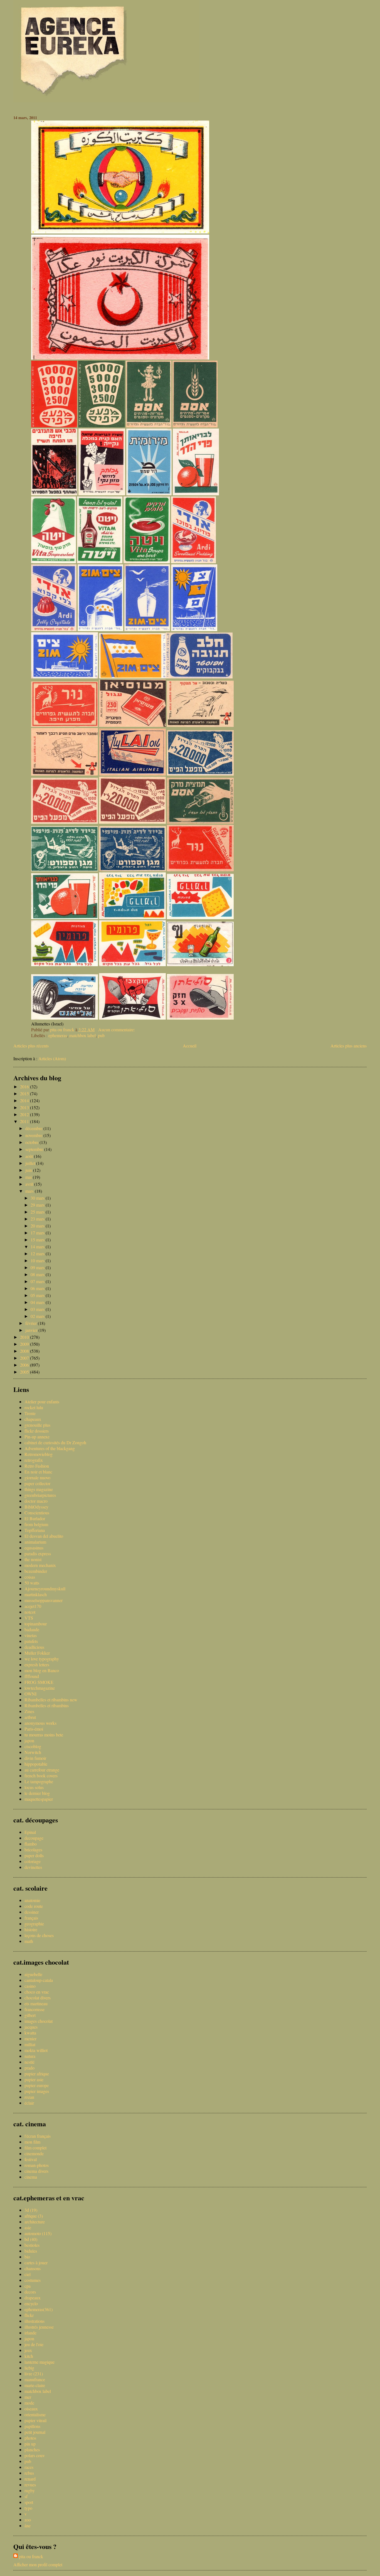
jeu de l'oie (34, 2344)
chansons (33, 2268)
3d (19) (31, 2210)
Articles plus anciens (349, 1046)
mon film (32, 2142)
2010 (25, 1337)
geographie (34, 1924)
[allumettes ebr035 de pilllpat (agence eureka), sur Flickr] (196, 494)
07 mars (38, 1281)
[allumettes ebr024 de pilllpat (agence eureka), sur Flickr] (65, 869)
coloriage (33, 1861)
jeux (28, 2350)
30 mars (38, 1198)
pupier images (37, 2091)
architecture (35, 2222)
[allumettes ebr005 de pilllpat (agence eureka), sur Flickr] (132, 964)
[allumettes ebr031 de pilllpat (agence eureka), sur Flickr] (54, 629)
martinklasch (36, 1594)
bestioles (32, 2245)
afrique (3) (34, 2216)
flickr (29, 2315)
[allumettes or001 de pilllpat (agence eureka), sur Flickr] (120, 358)
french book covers (41, 1776)
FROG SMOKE (39, 1682)
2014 (25, 1100)
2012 (25, 1114)
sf (26, 2496)
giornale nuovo (37, 1478)
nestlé (29, 2062)
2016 (25, 1087)
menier (30, 2039)
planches (32, 2450)
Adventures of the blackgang (50, 1448)
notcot (30, 1612)
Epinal (30, 1832)
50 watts (32, 1583)
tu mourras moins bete (44, 1735)
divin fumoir (35, 1758)
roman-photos (37, 2165)
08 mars (38, 1274)
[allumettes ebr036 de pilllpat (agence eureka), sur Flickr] (54, 561)
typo (28, 2508)
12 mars (38, 1253)
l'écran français (38, 2136)
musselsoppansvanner (44, 1600)
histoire (31, 1929)
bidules (31, 2251)
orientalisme (35, 2414)
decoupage (34, 1838)
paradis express (38, 1553)
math (29, 1941)
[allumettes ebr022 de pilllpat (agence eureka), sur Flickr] (132, 725)
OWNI (30, 1694)
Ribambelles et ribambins (47, 1705)
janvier (32, 1330)
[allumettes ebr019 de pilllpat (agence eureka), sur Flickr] (200, 774)
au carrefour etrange (42, 1770)
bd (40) (31, 2239)
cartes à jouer (36, 2263)
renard (30, 2479)
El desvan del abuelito (44, 1536)
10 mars (38, 1260)
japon (29, 1740)
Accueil (190, 1046)
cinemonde (34, 2153)
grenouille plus (37, 1425)
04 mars (38, 1302)
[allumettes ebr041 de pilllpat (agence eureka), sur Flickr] (195, 426)
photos (30, 2438)
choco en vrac (37, 1992)
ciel (28, 2274)
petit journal (35, 2432)
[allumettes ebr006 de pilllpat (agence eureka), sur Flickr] (132, 677)
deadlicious (34, 1647)
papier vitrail (35, 2420)
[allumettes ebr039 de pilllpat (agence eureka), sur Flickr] (102, 494)
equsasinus (34, 1548)
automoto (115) (38, 2233)
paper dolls (34, 1855)
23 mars (38, 1219)
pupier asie (34, 2079)
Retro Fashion (37, 1466)
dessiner (32, 1912)
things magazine (39, 1489)
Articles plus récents (31, 1046)
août (30, 1156)
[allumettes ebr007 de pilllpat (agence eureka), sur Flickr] (200, 964)
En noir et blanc (38, 1472)
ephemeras (58, 1035)
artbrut (30, 1717)
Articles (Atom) (52, 1058)
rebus (29, 2473)
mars (30, 1191)
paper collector (37, 1483)
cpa (28, 2286)
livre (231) (34, 2374)
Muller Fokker (37, 1653)
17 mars (38, 1233)
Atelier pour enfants (42, 1402)
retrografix (34, 1460)
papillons (32, 2426)
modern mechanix (40, 1565)
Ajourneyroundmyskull (45, 1589)
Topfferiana (35, 1530)
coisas (30, 1577)
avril (30, 1184)
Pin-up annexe (37, 1437)
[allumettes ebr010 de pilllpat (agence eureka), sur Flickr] (200, 917)
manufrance (35, 2379)
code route (34, 1906)
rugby (30, 2490)
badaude (32, 1629)
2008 (25, 1351)
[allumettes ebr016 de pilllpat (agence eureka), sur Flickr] (200, 822)
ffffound (32, 1676)
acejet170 (33, 1606)
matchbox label (82, 1035)
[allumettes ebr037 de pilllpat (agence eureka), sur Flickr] (100, 561)
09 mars (38, 1267)
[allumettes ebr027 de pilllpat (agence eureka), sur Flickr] (100, 629)
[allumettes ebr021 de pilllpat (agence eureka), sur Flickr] (200, 725)
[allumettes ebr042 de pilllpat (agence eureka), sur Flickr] (149, 426)
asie (28, 2227)
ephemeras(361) (39, 2309)
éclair (29, 2103)
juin (29, 1170)
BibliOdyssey (36, 1507)
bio (27, 2257)
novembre (34, 1135)
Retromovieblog (39, 1454)
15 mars (38, 1240)
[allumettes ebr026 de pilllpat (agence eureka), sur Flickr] (194, 629)
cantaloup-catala (39, 1980)
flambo (31, 1844)
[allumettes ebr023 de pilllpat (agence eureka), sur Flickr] (65, 725)
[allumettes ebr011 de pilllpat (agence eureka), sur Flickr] (132, 1018)
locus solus (34, 1787)
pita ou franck (31, 2556)
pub (101, 1035)
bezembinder (36, 1571)
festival (31, 2159)
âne (28, 2525)
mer (28, 2397)
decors (30, 2292)
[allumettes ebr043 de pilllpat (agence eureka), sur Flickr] (102, 426)
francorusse (34, 2009)
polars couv (35, 2455)
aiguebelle (33, 1974)
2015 (25, 1093)
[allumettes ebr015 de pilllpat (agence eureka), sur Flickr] (132, 869)
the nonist (33, 1559)
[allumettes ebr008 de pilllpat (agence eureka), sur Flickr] (65, 964)
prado (29, 2068)
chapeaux (33, 1419)
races (29, 2467)
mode (29, 2403)
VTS (29, 1618)
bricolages (33, 1850)
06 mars (38, 1288)
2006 (25, 1365)
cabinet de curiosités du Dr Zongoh (55, 1442)
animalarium (35, 1542)
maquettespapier (39, 1799)
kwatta (30, 2033)
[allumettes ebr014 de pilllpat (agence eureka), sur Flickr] (200, 869)
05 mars (38, 1295)
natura (30, 2056)
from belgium (36, 1524)
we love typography (42, 1659)
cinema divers (36, 2171)
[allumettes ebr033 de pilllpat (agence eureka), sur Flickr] (199, 677)
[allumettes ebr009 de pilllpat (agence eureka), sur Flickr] (65, 1018)
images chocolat (39, 2021)
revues (30, 2485)
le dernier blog (37, 1793)
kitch (29, 2356)
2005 (25, 1372)
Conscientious (37, 1513)
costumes (33, 2280)
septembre (35, 1149)
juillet (31, 1163)
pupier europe (37, 2085)
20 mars (38, 1226)
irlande (30, 2333)
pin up (30, 2444)
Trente (30, 1413)
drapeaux (33, 2298)
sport (29, 2502)
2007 (25, 1358)
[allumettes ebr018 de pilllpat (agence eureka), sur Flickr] (65, 822)
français (31, 1918)
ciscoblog (33, 1746)
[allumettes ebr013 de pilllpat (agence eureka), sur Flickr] (132, 917)
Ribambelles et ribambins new (51, 1700)
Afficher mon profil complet (38, 2564)
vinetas (31, 1635)
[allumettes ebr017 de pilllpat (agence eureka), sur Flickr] (132, 822)
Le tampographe (39, 1781)
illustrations (34, 2321)
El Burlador (35, 1518)
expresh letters (37, 1665)
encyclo (31, 2303)
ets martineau (36, 2003)
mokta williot (36, 2050)
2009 (25, 1344)
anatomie (32, 1900)
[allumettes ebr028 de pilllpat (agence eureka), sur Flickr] (147, 629)
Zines (29, 1711)
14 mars (38, 1247)
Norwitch (33, 1752)
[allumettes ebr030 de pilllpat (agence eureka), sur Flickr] (193, 561)
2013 (25, 1107)
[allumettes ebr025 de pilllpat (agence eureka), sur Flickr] (65, 774)
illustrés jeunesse (39, 2327)
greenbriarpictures (40, 1495)
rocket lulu (34, 1407)
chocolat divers (38, 1998)
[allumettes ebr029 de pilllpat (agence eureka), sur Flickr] (65, 677)
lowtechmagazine (40, 1688)
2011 (25, 1121)
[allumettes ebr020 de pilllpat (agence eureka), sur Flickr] (132, 774)
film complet (35, 2148)
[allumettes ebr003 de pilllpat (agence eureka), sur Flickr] (200, 1018)
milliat (30, 2044)
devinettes (33, 1867)
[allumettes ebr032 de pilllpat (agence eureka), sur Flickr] (147, 561)
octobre (32, 1142)
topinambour (36, 1624)
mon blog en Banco (42, 1670)
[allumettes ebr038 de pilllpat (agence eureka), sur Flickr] (54, 494)
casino (30, 1986)
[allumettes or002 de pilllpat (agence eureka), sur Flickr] (120, 232)
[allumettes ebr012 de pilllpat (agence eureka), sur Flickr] (65, 917)
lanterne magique (40, 2362)
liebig (29, 2368)
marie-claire (35, 2385)
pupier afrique (37, 2074)
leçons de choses (39, 1935)
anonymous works (40, 1723)
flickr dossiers (37, 1431)
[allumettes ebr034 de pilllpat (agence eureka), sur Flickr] (54, 426)
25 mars (38, 1212)
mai (29, 1177)
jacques (31, 2027)
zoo (28, 2520)
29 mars (38, 1205)
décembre (34, 1128)
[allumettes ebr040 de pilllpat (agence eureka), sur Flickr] (149, 494)
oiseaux (31, 2409)
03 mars (38, 1309)
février (32, 1323)
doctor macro (36, 1501)
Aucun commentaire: (117, 1029)
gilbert (30, 2015)
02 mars (38, 1316)
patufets (31, 1641)
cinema (31, 2177)
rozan (29, 2097)
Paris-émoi (34, 1729)
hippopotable (36, 1764)
